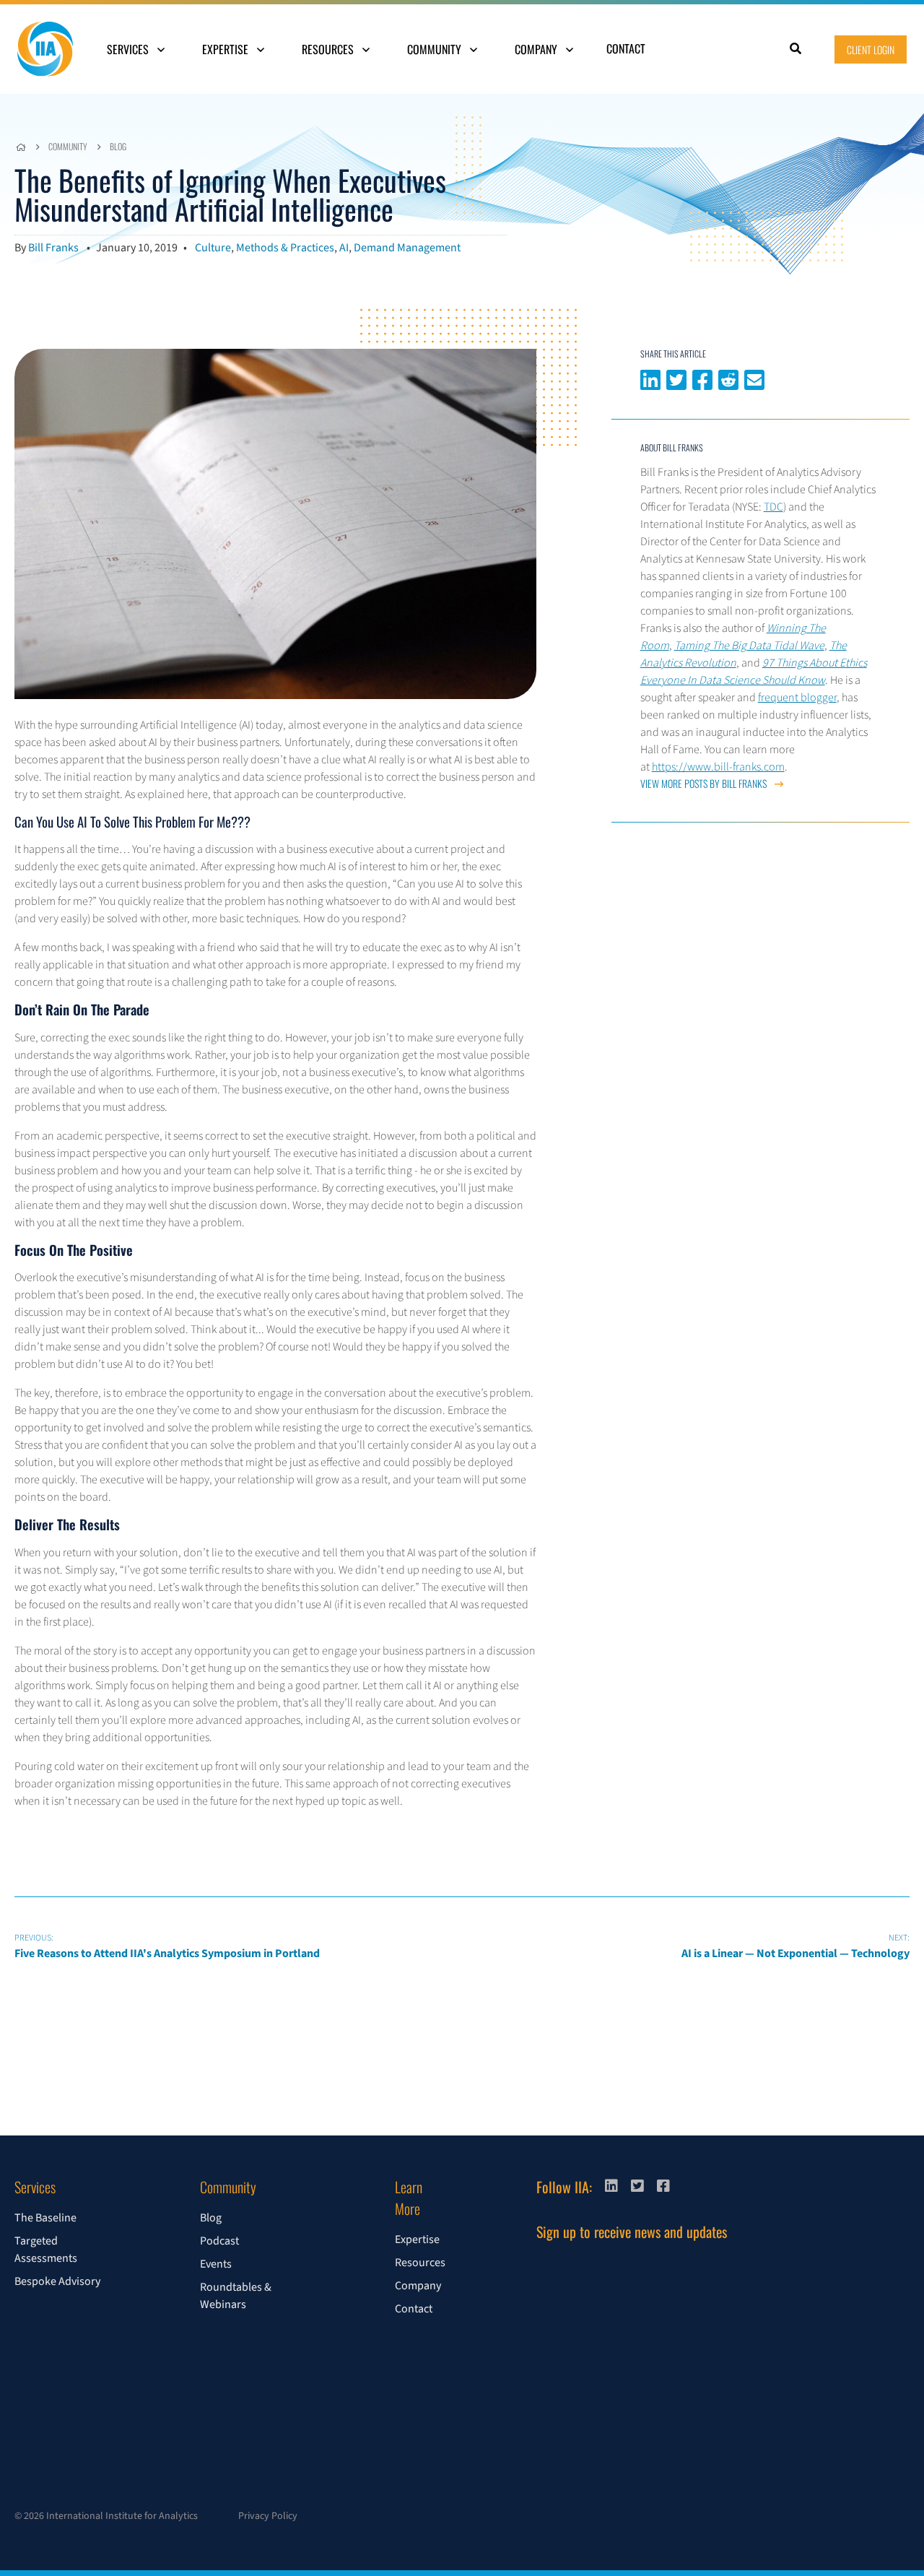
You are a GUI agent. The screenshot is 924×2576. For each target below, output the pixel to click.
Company (537, 49)
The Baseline (45, 2218)
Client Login (871, 49)
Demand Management (407, 248)
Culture (213, 248)
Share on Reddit (728, 378)
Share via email (754, 378)
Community (436, 49)
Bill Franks (53, 248)
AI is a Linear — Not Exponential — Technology (796, 1947)
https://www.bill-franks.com (718, 767)
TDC (773, 507)
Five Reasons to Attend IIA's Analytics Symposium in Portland (167, 1947)
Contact (626, 48)
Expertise (227, 49)
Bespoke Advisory (57, 2281)
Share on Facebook (702, 378)
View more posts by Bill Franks (705, 783)
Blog (118, 146)
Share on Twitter (676, 378)
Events (216, 2264)
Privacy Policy (268, 2516)
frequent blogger (797, 698)
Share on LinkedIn (650, 378)
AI (344, 248)
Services (129, 49)
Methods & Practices (285, 248)
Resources (329, 49)
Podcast (219, 2241)
